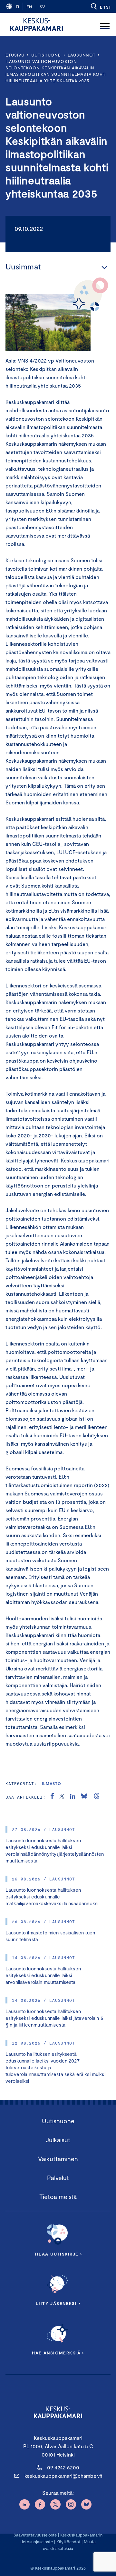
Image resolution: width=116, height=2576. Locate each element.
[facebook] (52, 1797)
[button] (100, 6)
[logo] (37, 24)
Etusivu (15, 55)
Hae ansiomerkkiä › (58, 2353)
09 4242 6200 (63, 2467)
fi (17, 7)
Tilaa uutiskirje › (58, 2254)
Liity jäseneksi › (58, 2303)
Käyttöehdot (68, 2542)
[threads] (97, 1797)
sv (42, 7)
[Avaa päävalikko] (105, 24)
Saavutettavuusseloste (35, 2535)
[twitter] (62, 1797)
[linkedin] (73, 1797)
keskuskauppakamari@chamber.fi (63, 2476)
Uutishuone (46, 55)
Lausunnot (82, 55)
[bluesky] (84, 1797)
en (29, 7)
